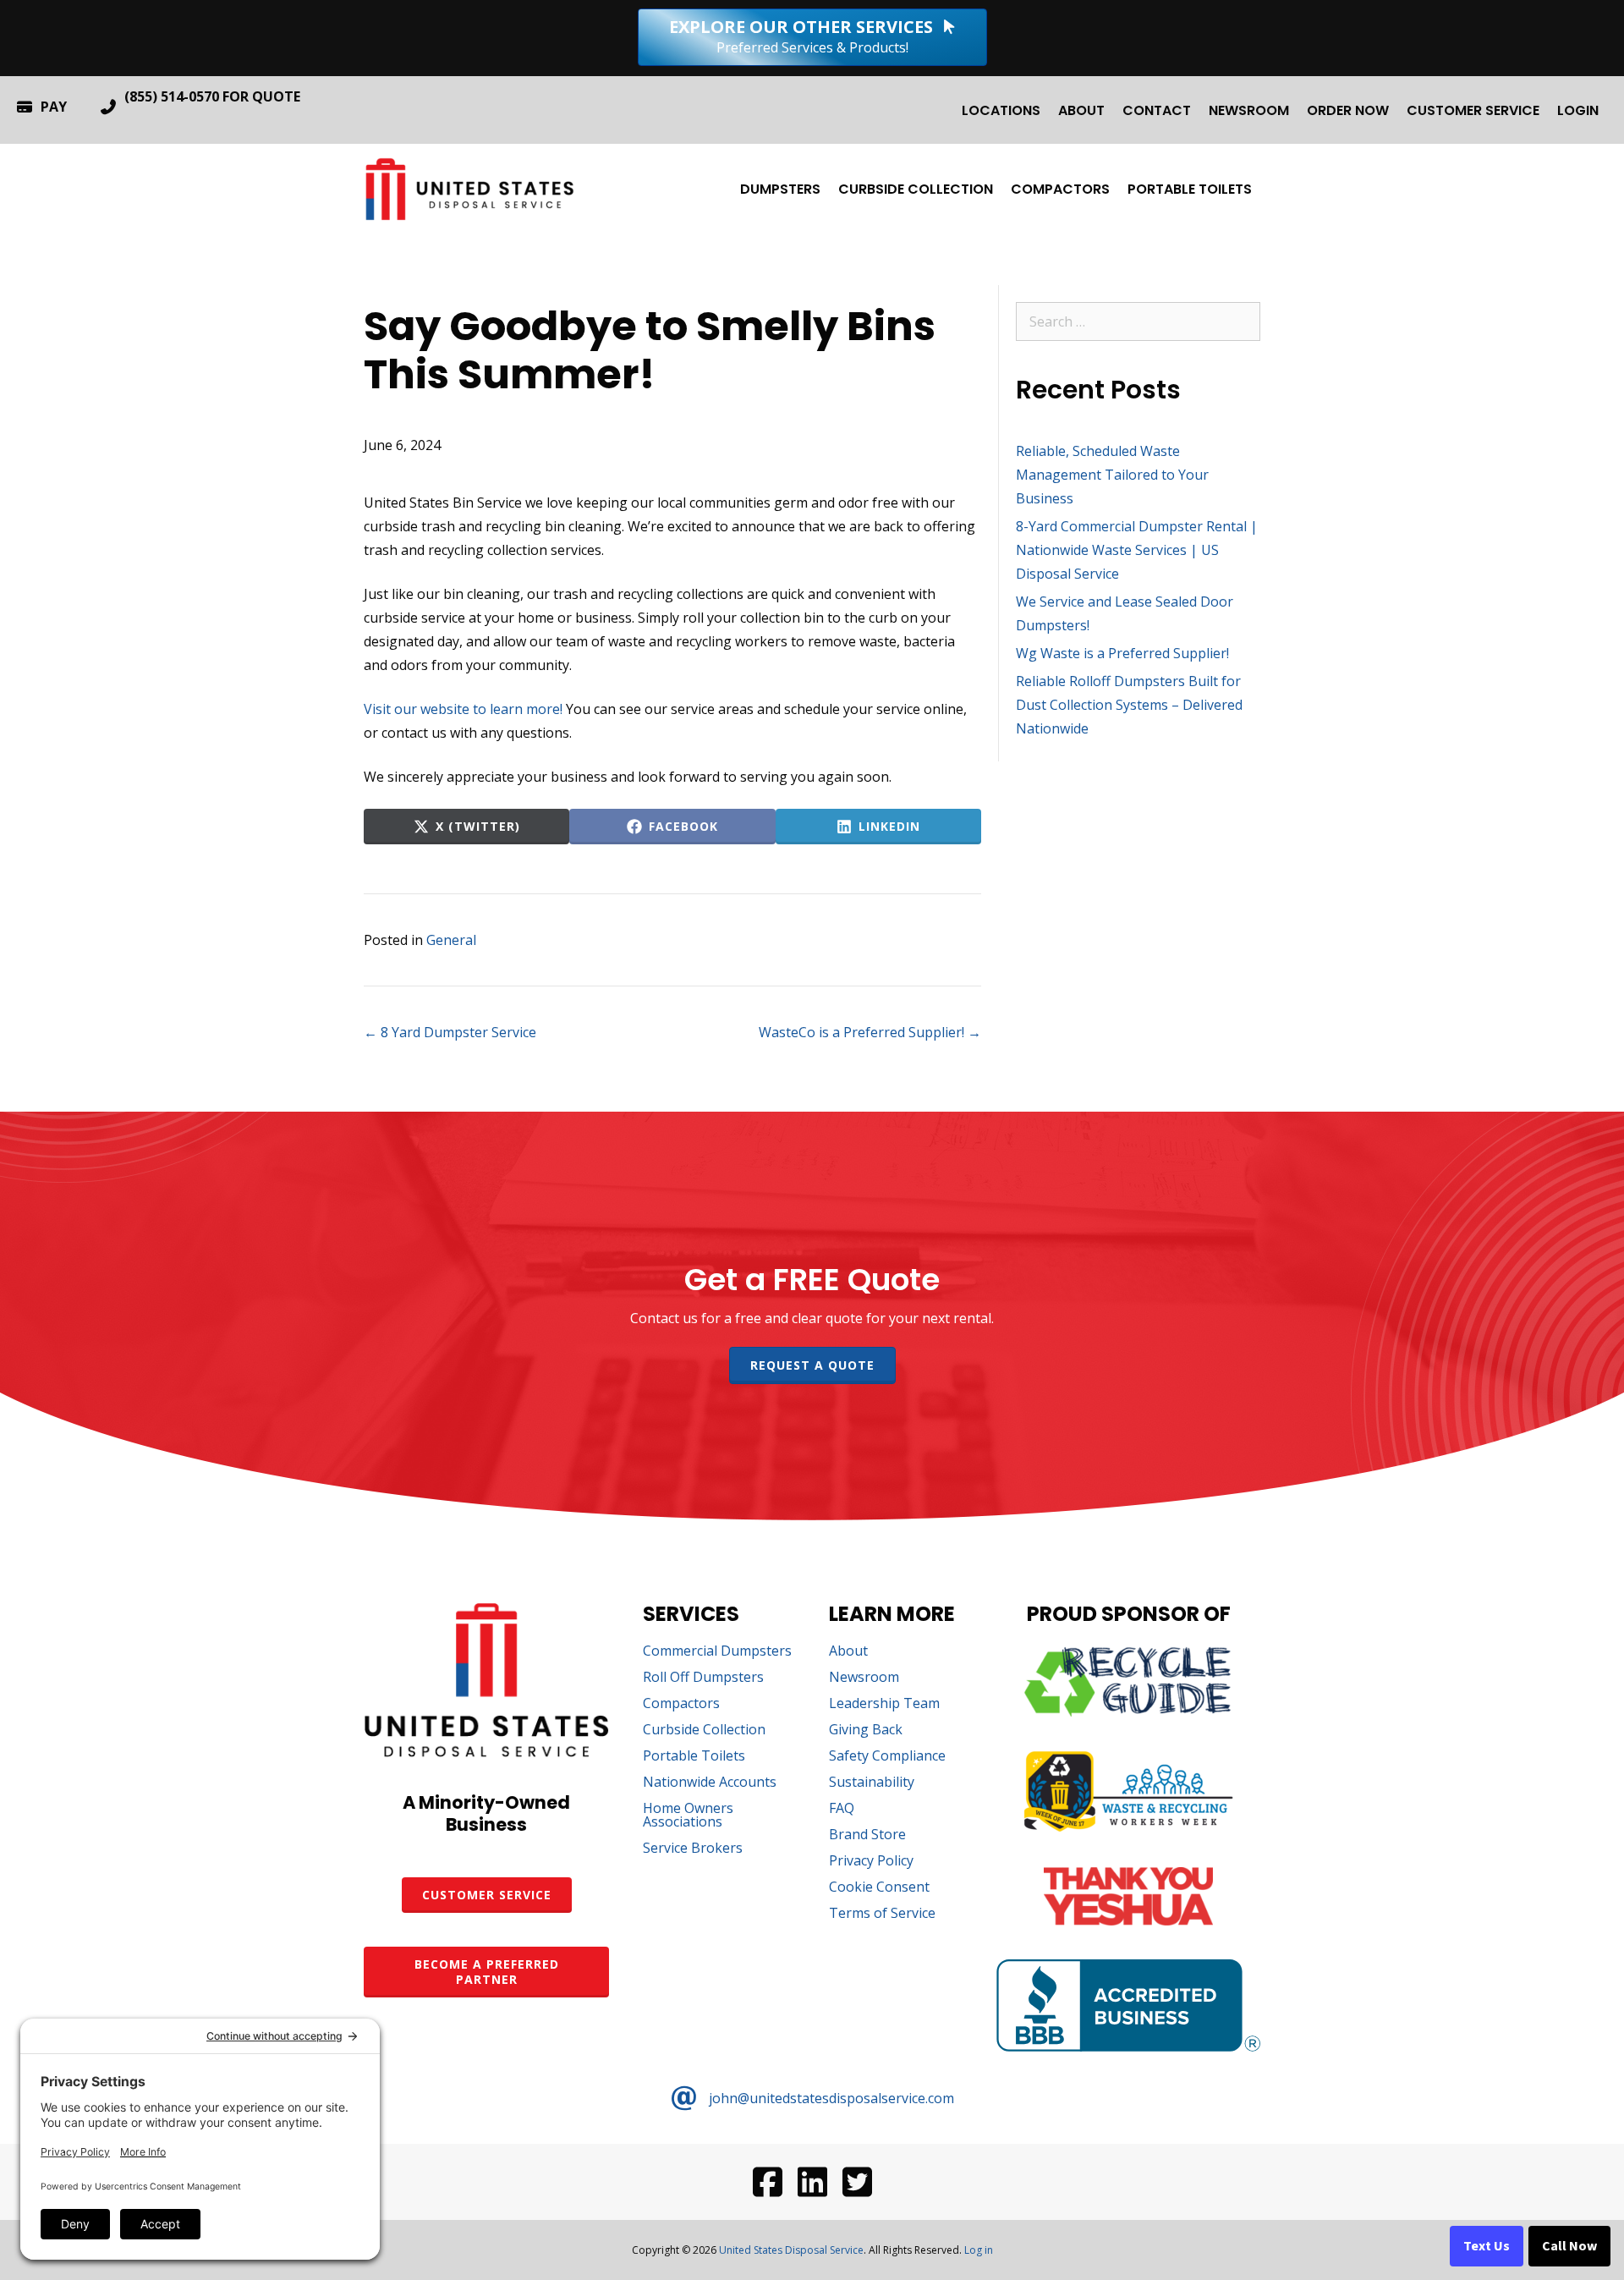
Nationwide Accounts (710, 1783)
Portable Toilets (1190, 189)
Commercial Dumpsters (717, 1652)
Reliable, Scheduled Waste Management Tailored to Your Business (1112, 475)
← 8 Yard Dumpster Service (450, 1032)
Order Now (1348, 110)
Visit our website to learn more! (463, 709)
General (451, 940)
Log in (979, 2250)
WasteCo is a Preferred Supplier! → (870, 1032)
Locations (1001, 110)
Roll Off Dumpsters (703, 1678)
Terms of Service (882, 1914)
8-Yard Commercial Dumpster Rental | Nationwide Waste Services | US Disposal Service (1137, 550)
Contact (1157, 110)
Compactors (1060, 189)
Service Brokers (693, 1849)
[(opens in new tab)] (1128, 1711)
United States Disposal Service (791, 2250)
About (1081, 110)
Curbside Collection (916, 189)
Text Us (1487, 2246)
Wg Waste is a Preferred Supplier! (1122, 653)
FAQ (842, 1809)
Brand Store (867, 1835)
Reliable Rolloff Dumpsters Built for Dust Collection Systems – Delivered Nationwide (1129, 705)
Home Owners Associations (688, 1816)
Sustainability (872, 1783)
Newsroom (1249, 110)
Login (1578, 110)
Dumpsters (780, 189)
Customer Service (1473, 110)
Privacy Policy (871, 1862)
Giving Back (866, 1731)
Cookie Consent (879, 1888)
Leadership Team (884, 1704)
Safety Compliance (887, 1757)
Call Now (1569, 2246)
